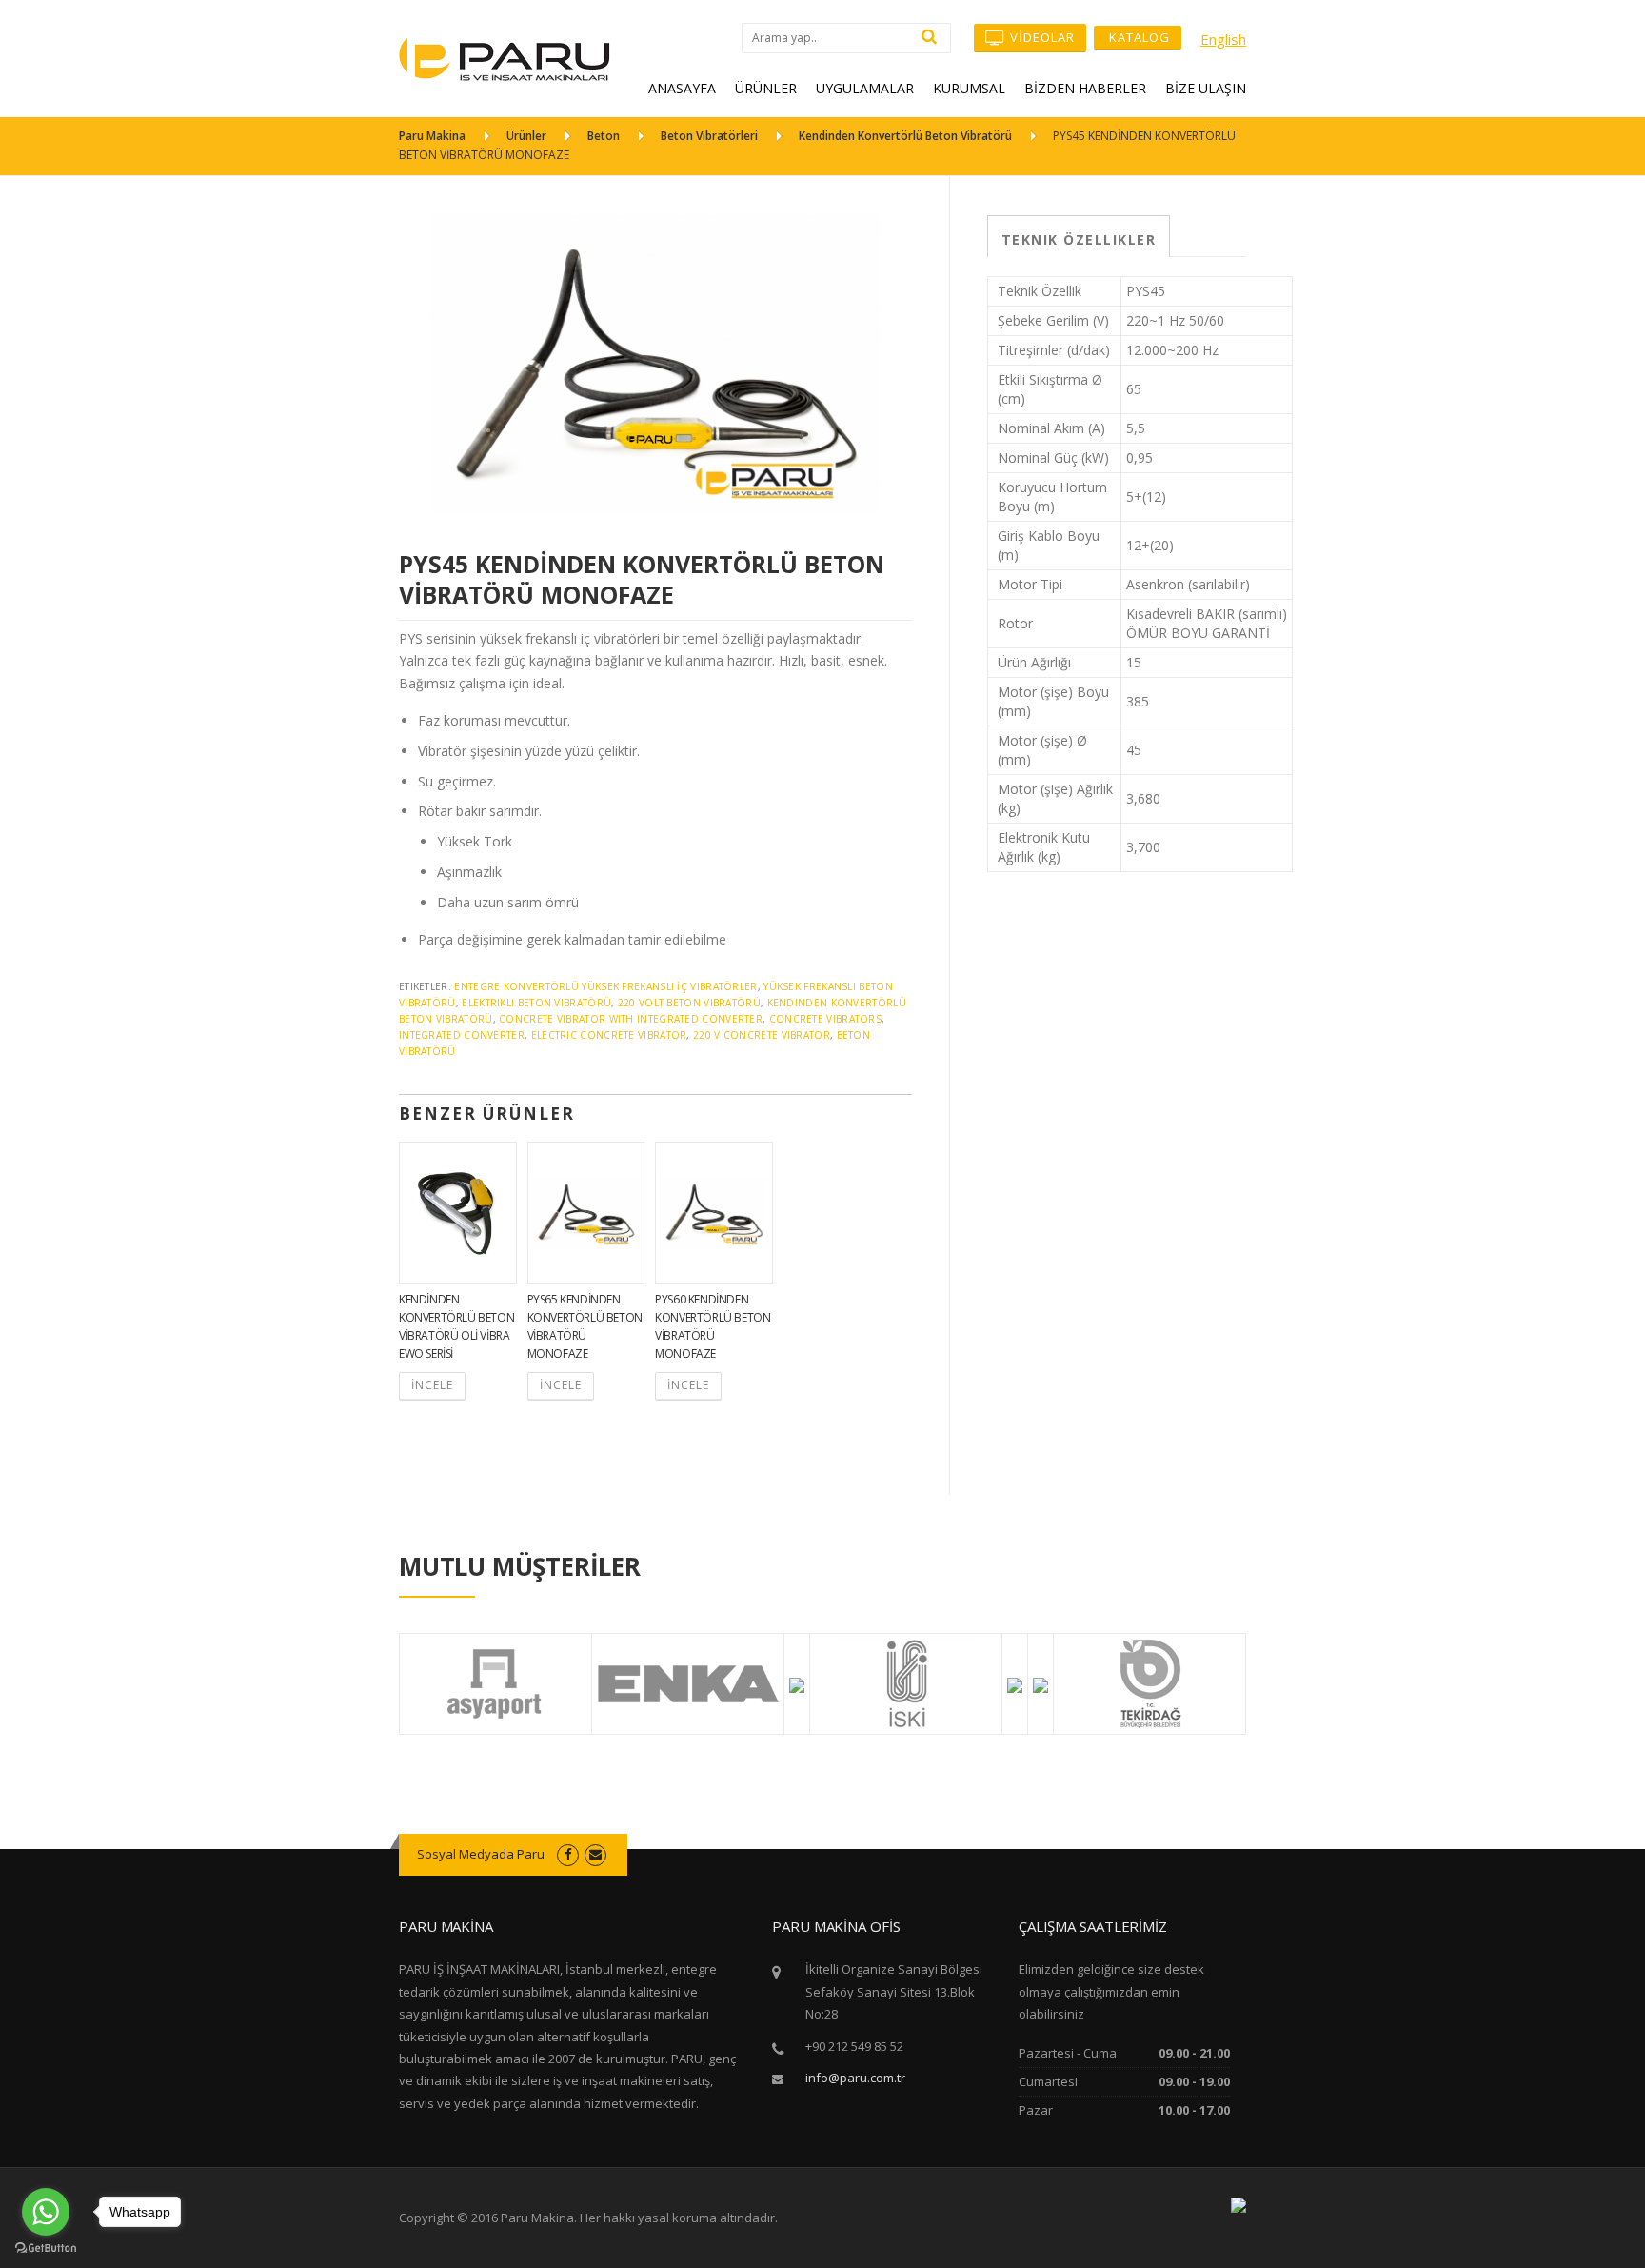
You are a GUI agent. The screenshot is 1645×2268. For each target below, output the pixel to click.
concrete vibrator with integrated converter (631, 1019)
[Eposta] (595, 1854)
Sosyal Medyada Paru (481, 1854)
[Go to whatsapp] (46, 2212)
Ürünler (526, 136)
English (1223, 39)
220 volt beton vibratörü (689, 1003)
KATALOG (1138, 37)
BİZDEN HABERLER (1085, 88)
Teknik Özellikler (1079, 239)
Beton (604, 136)
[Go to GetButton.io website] (46, 2248)
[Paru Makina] (505, 58)
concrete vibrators (825, 1019)
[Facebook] (568, 1854)
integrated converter (462, 1035)
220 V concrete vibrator (762, 1035)
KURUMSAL (969, 88)
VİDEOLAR (1041, 37)
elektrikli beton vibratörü (536, 1003)
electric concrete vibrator (609, 1035)
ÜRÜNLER (766, 88)
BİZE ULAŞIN (1206, 88)
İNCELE (432, 1385)
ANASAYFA (682, 88)
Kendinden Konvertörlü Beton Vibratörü (905, 136)
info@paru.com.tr (855, 2078)
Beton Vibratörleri (709, 136)
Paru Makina (432, 136)
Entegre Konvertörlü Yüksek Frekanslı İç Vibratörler (605, 986)
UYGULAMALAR (865, 88)
